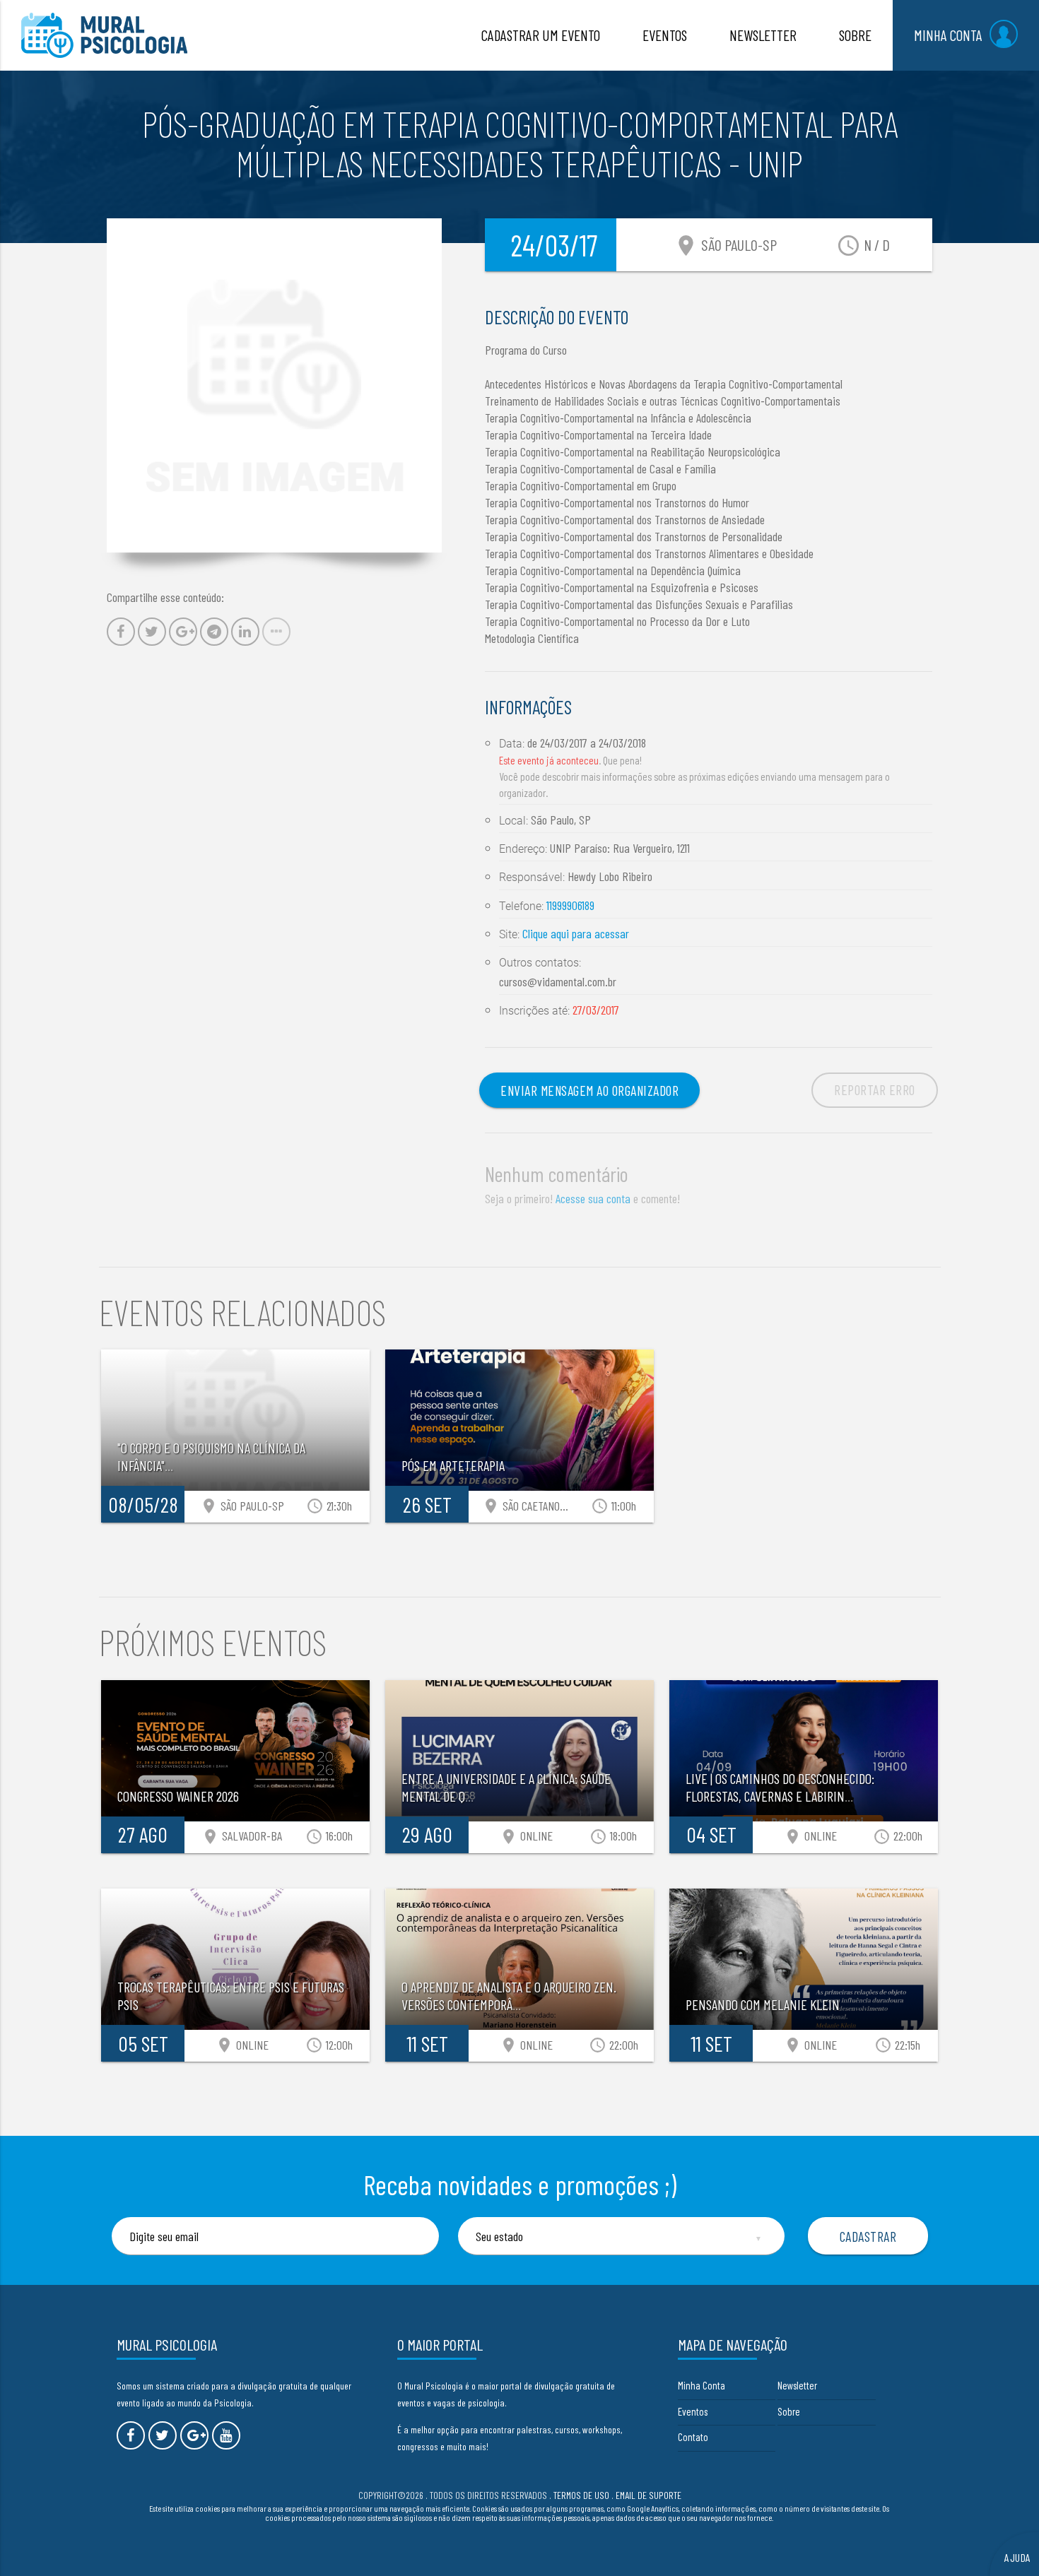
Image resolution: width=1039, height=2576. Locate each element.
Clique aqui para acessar (576, 933)
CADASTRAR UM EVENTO (541, 35)
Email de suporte (648, 2495)
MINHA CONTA (948, 35)
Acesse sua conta (593, 1198)
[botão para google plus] (194, 2435)
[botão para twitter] (163, 2435)
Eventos (693, 2411)
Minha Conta (702, 2385)
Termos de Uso (581, 2495)
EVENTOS (665, 35)
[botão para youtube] (226, 2435)
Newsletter (797, 2385)
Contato (693, 2437)
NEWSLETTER (763, 35)
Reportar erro (875, 1089)
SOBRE (855, 35)
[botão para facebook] (131, 2435)
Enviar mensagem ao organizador (589, 1090)
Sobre (789, 2411)
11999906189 (570, 905)
